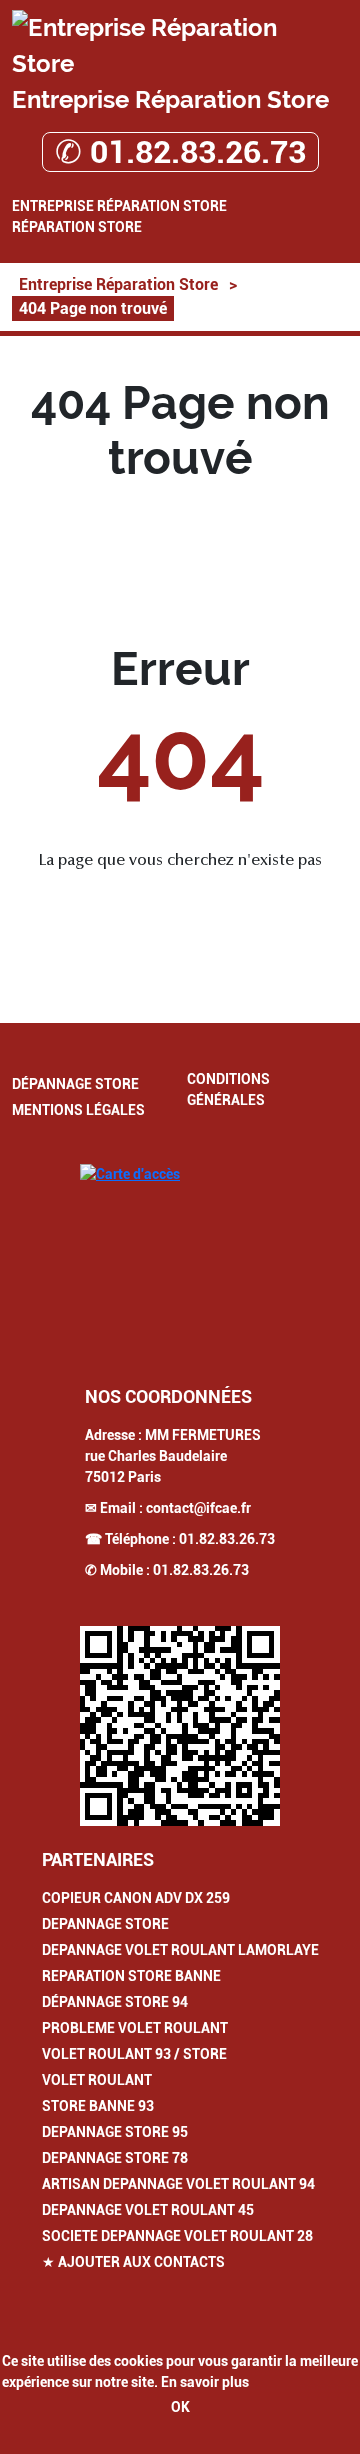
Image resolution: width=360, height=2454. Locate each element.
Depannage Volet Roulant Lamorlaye (180, 1950)
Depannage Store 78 (115, 2158)
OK (180, 2407)
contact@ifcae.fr (198, 1508)
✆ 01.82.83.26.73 (180, 152)
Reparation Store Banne (131, 1976)
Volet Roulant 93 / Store (134, 2054)
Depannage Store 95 (115, 2132)
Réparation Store (77, 227)
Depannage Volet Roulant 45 (148, 2210)
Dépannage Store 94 (115, 2002)
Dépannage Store (75, 1084)
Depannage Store (105, 1924)
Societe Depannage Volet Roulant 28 (177, 2236)
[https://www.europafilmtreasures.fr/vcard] (180, 1726)
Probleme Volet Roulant (135, 2028)
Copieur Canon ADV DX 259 (136, 1898)
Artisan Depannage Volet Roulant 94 (178, 2184)
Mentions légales (78, 1110)
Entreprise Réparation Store (119, 206)
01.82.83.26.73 (227, 1539)
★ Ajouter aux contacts (133, 2262)
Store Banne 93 (98, 2106)
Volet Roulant (97, 2080)
